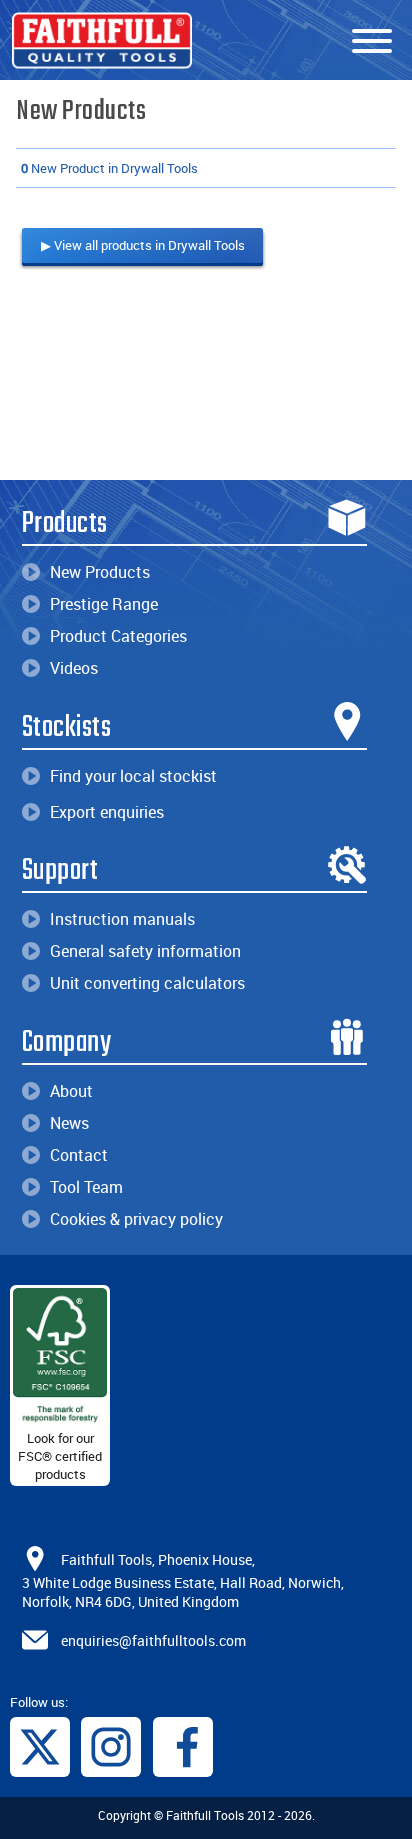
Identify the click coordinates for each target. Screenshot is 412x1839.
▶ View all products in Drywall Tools (143, 245)
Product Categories (118, 636)
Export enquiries (107, 812)
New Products (100, 572)
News (69, 1123)
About (71, 1091)
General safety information (145, 951)
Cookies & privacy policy (136, 1219)
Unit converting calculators (147, 983)
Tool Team (86, 1187)
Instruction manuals (122, 919)
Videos (74, 668)
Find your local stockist (133, 776)
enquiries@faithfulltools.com (153, 1640)
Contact (79, 1155)
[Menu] (372, 42)
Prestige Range (104, 604)
